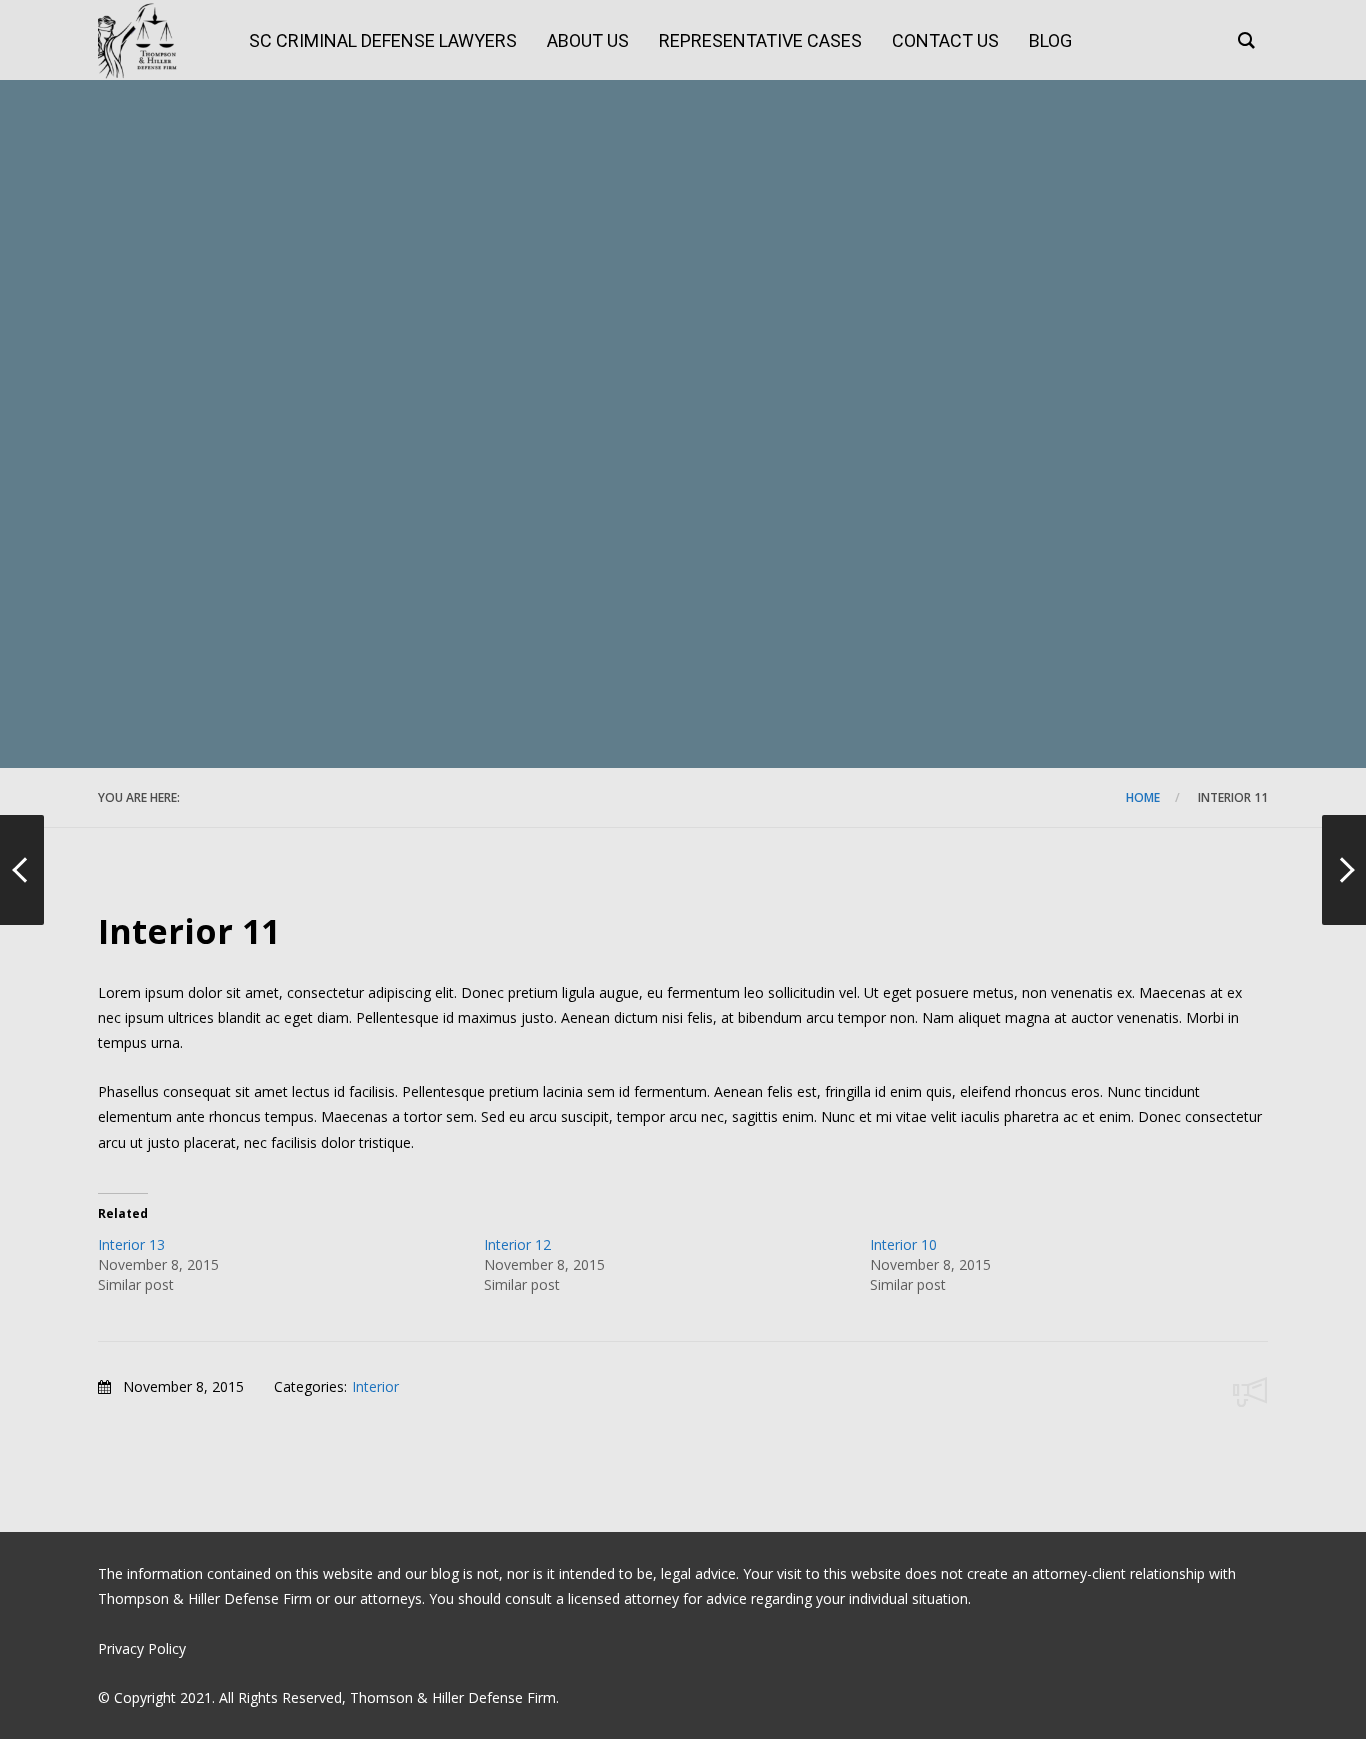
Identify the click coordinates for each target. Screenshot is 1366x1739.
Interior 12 (517, 1244)
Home (1143, 797)
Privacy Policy (142, 1648)
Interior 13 (131, 1244)
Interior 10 (903, 1244)
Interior (375, 1386)
